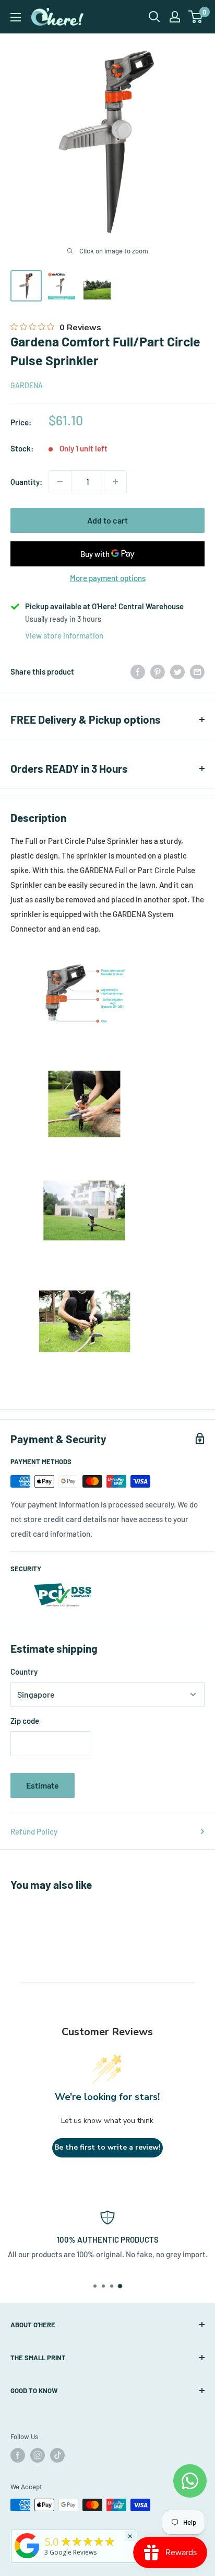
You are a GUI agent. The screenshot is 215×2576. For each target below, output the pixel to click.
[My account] (175, 17)
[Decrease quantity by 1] (60, 482)
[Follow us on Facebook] (18, 2455)
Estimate (43, 1785)
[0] (196, 17)
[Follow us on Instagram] (38, 2455)
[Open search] (154, 17)
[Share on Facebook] (138, 671)
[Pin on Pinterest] (158, 671)
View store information (64, 635)
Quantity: (26, 482)
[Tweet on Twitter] (177, 671)
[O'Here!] (27, 2558)
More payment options (108, 578)
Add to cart (107, 520)
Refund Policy (34, 1831)
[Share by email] (197, 671)
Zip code (25, 1721)
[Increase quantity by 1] (115, 482)
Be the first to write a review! (107, 2147)
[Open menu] (16, 17)
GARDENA (27, 385)
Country (24, 1672)
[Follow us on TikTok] (57, 2455)
